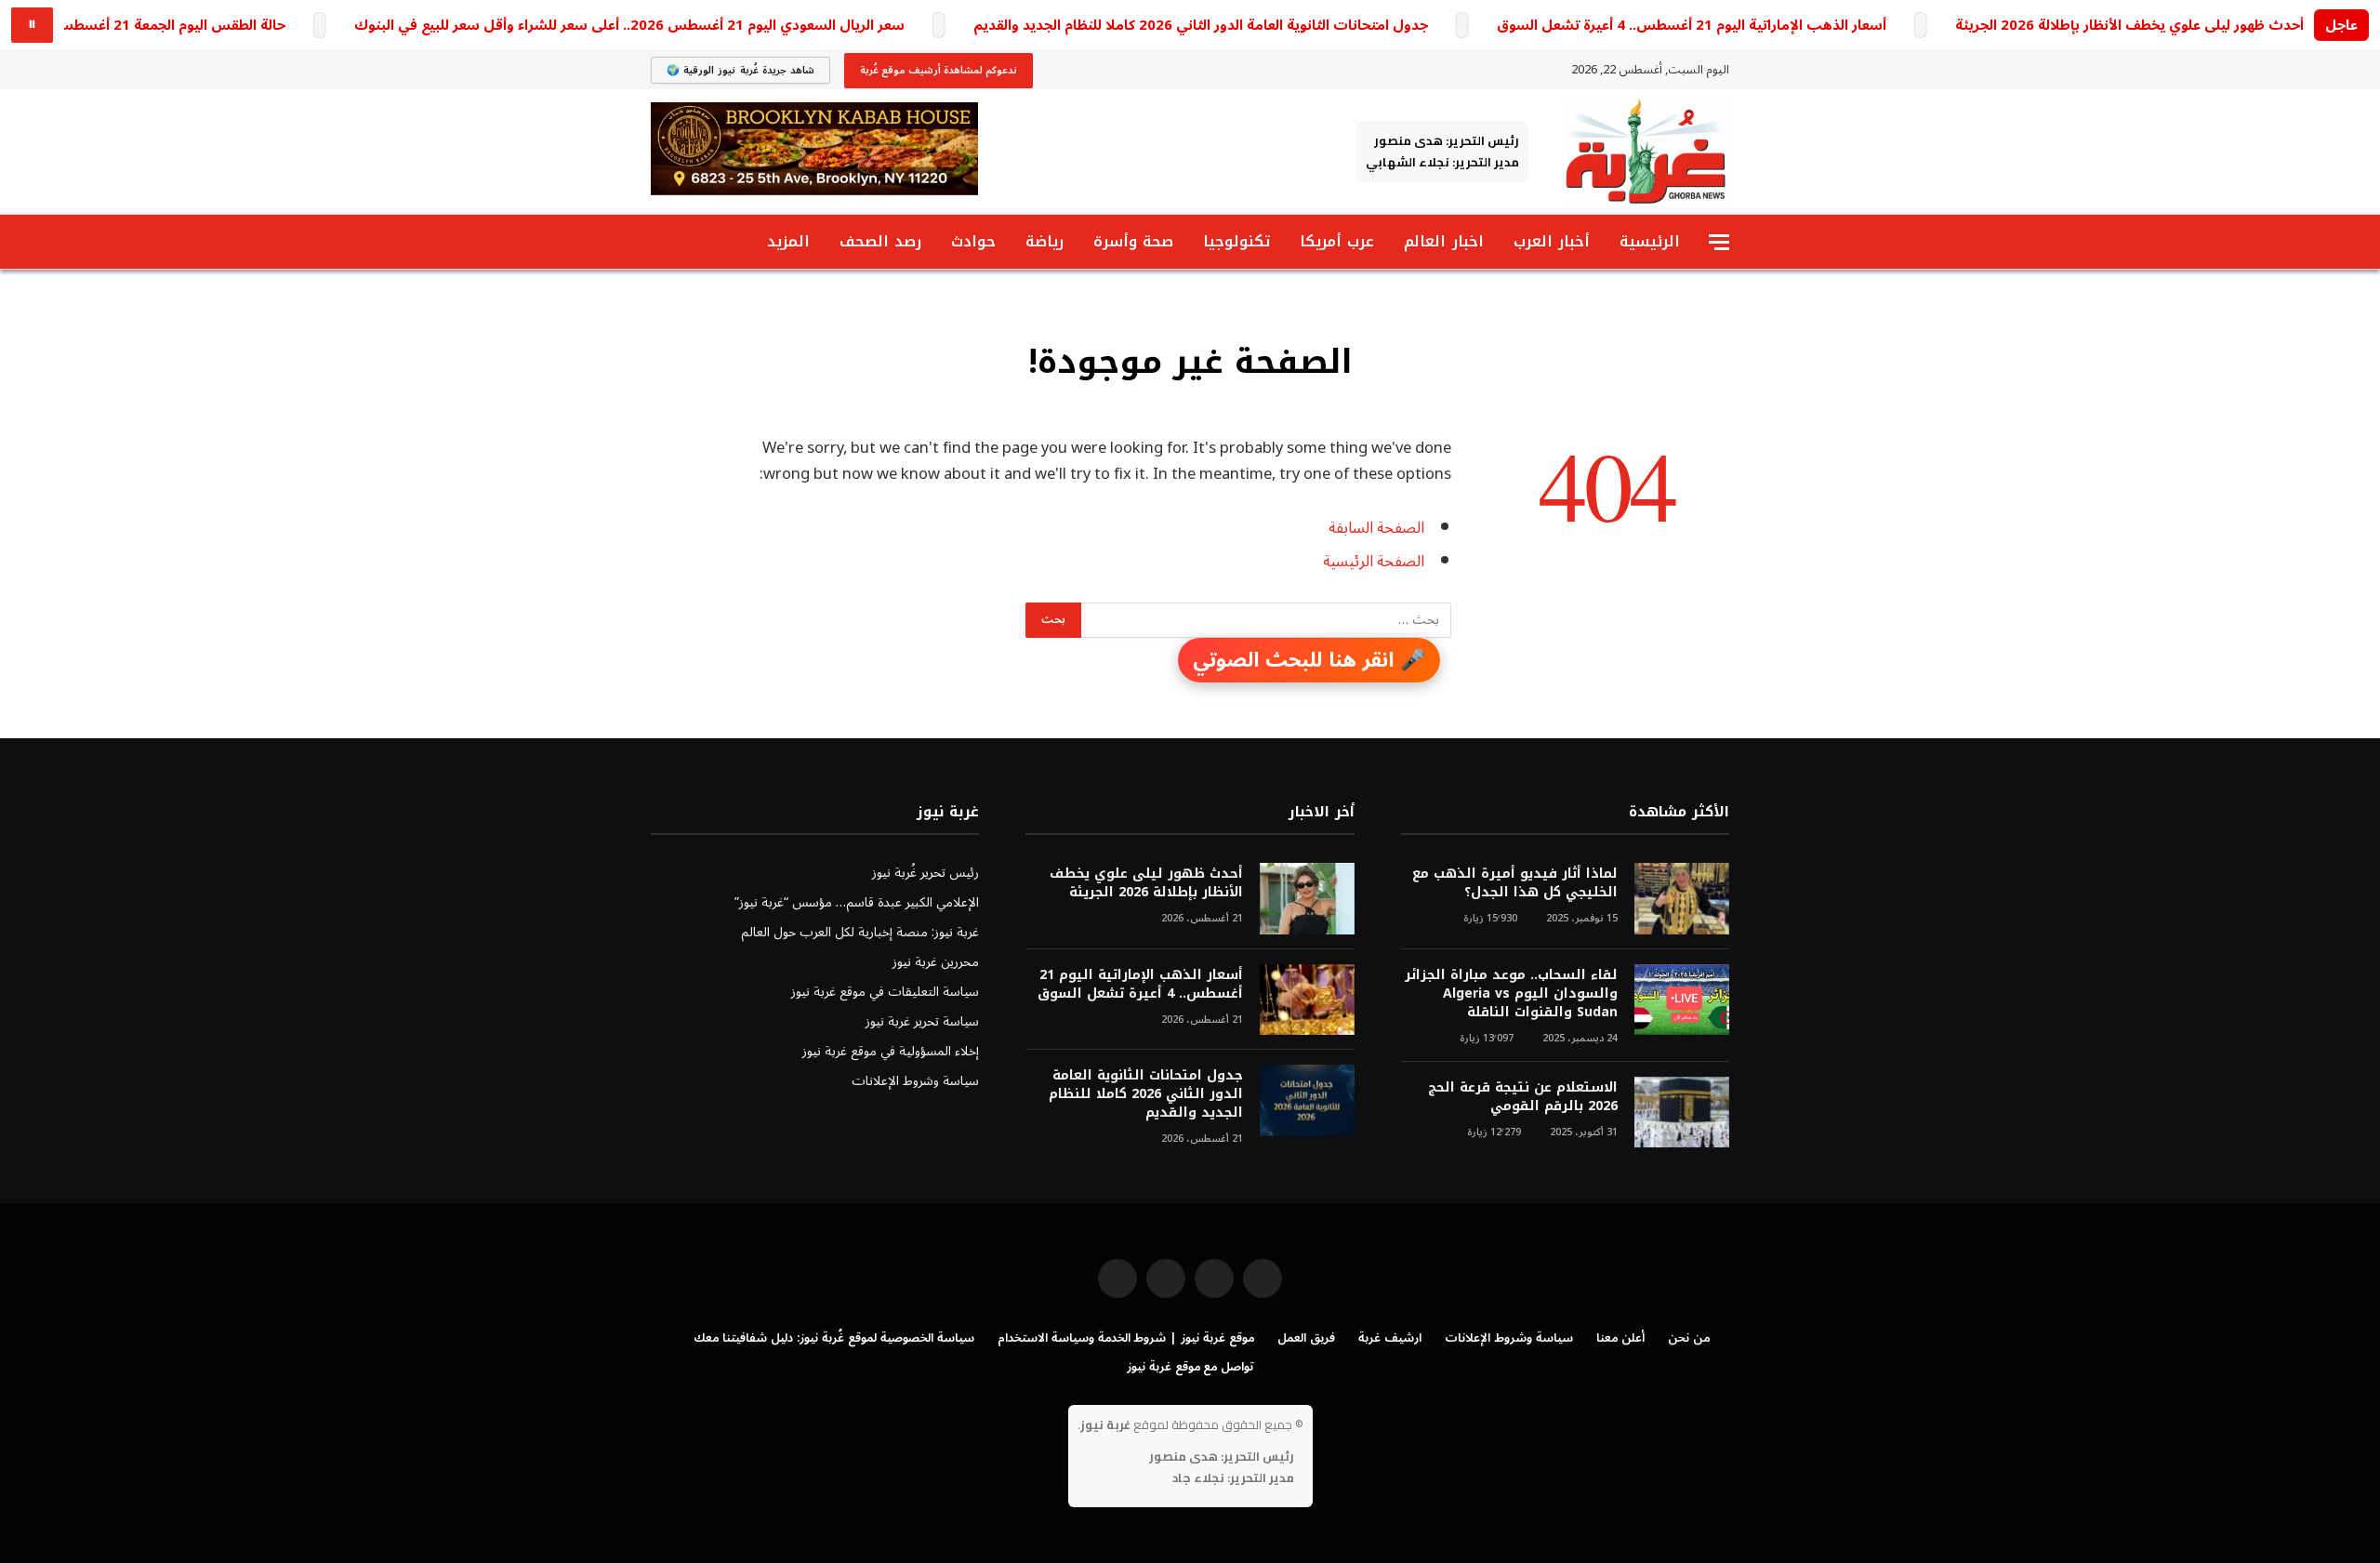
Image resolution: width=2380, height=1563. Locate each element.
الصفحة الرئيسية (1374, 561)
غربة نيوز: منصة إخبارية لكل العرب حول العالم (860, 932)
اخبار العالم (1443, 241)
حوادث (973, 241)
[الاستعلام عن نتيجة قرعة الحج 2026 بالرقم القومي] (1682, 1113)
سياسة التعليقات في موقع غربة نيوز (885, 992)
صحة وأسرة (1133, 241)
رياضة (1045, 241)
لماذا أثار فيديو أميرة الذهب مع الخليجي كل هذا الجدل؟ (1515, 883)
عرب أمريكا (1337, 241)
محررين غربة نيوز (936, 962)
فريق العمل (1306, 1338)
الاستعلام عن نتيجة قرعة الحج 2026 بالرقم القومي (1523, 1097)
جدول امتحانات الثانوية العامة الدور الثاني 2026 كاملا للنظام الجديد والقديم (1201, 26)
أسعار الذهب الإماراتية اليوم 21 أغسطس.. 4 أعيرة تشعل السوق (1692, 26)
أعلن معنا (1620, 1338)
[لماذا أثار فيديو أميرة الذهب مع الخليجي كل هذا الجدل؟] (1682, 899)
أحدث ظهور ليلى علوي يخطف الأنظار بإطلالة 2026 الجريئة (2129, 26)
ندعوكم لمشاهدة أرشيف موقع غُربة (939, 70)
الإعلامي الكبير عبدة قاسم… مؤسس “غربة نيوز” (857, 902)
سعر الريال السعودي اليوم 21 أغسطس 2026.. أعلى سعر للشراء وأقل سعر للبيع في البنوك (629, 26)
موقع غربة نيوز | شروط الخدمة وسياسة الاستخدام (1126, 1338)
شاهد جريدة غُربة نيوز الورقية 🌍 (740, 70)
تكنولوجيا (1236, 241)
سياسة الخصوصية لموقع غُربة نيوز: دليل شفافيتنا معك (833, 1338)
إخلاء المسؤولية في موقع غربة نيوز (891, 1051)
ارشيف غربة (1390, 1338)
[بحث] (659, 242)
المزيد (788, 241)
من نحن (1689, 1338)
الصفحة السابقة (1376, 528)
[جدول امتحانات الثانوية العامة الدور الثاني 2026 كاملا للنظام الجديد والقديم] (1307, 1100)
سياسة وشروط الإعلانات (915, 1081)
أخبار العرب (1552, 241)
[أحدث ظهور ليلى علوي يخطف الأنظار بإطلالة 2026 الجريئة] (1307, 899)
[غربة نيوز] (1645, 152)
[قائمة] (1719, 242)
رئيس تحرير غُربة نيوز (926, 873)
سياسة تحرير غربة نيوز (922, 1021)
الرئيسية (1650, 241)
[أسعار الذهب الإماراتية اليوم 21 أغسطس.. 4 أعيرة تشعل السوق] (1307, 1000)
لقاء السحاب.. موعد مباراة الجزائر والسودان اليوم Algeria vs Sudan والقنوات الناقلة (1511, 994)
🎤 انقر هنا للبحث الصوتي (1309, 660)
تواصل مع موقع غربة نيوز (1190, 1367)
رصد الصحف (880, 241)
